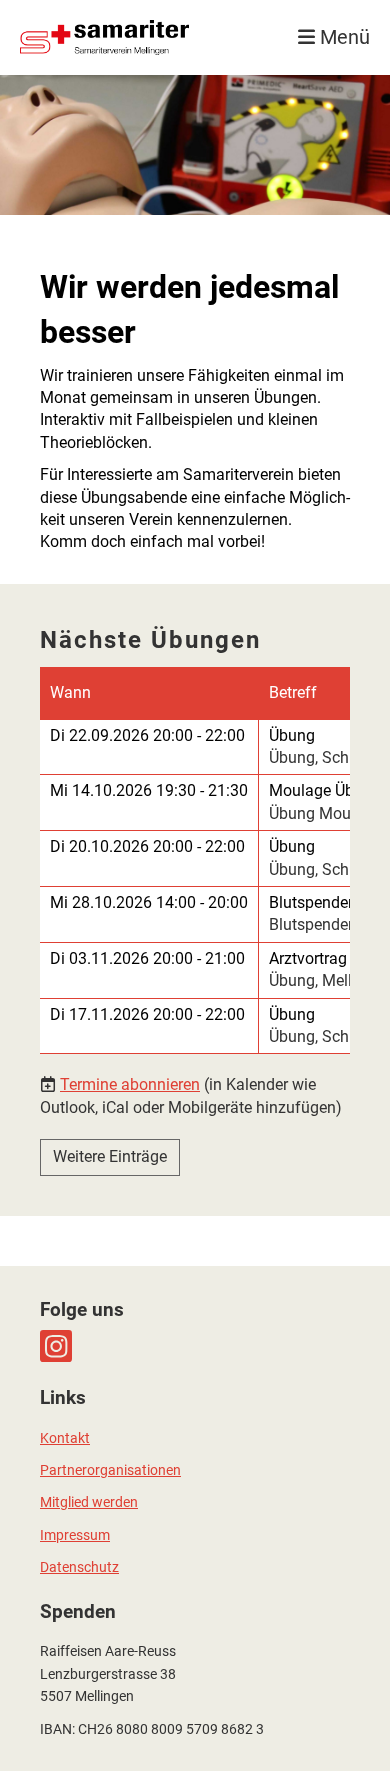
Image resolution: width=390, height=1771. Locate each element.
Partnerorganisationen (110, 1470)
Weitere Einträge (110, 1156)
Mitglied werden (89, 1502)
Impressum (75, 1535)
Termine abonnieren (130, 1084)
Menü (342, 37)
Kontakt (65, 1438)
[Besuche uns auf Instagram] (56, 1351)
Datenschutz (79, 1567)
